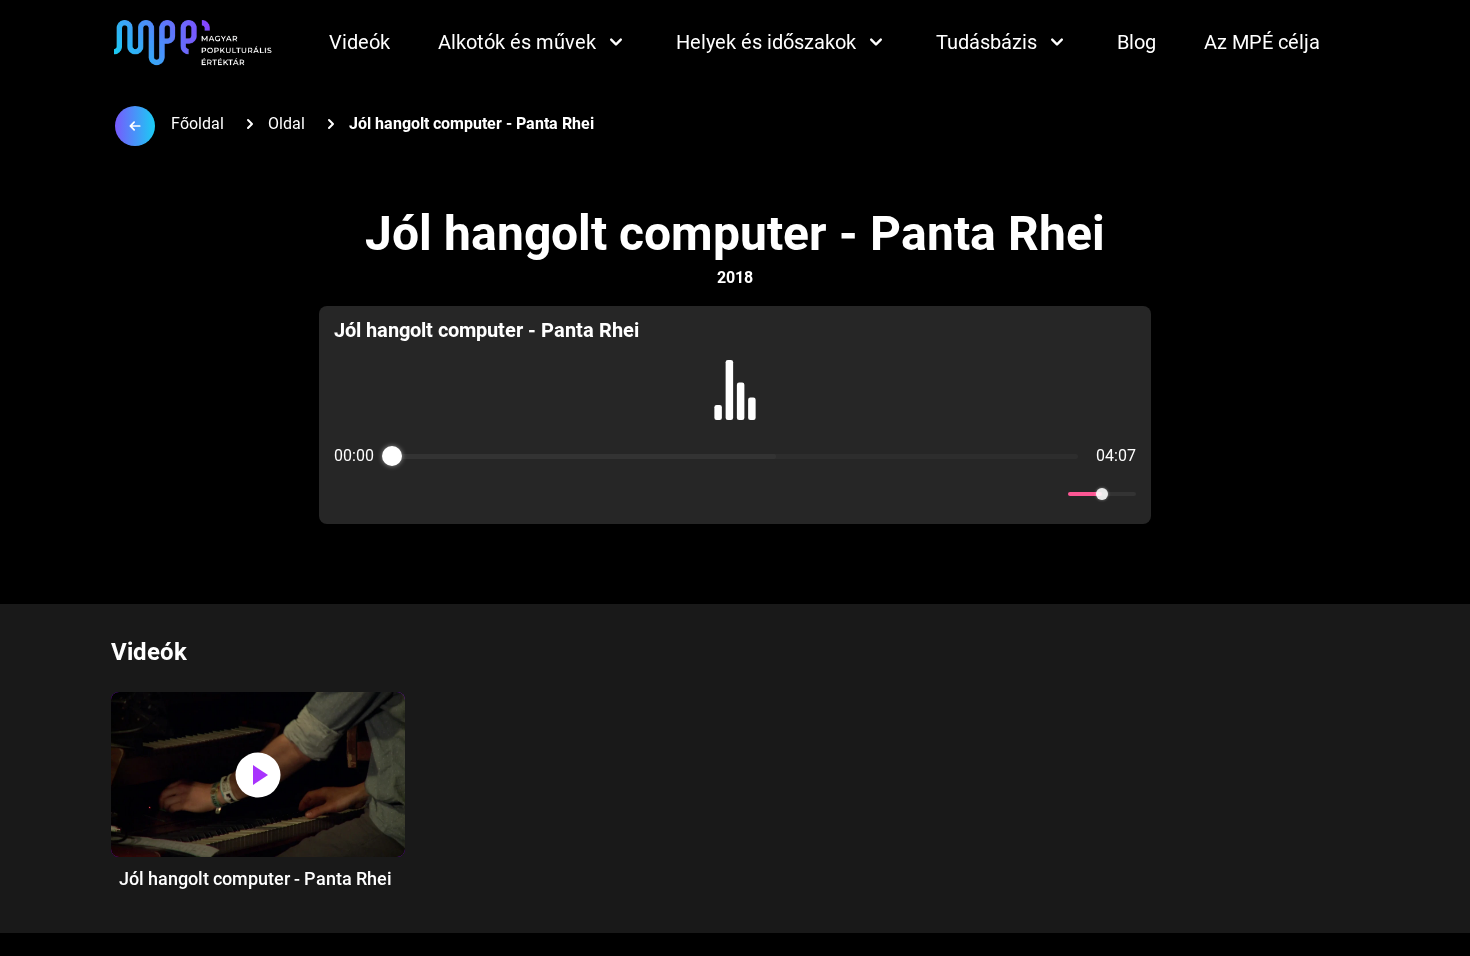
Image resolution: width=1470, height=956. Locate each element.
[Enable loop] (347, 494)
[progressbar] (735, 456)
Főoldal (197, 123)
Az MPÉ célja (1262, 42)
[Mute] (1049, 494)
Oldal (286, 123)
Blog (1136, 42)
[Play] (735, 494)
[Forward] (778, 494)
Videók (359, 42)
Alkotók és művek (517, 42)
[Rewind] (691, 494)
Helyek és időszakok (766, 42)
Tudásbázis (986, 42)
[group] (735, 415)
